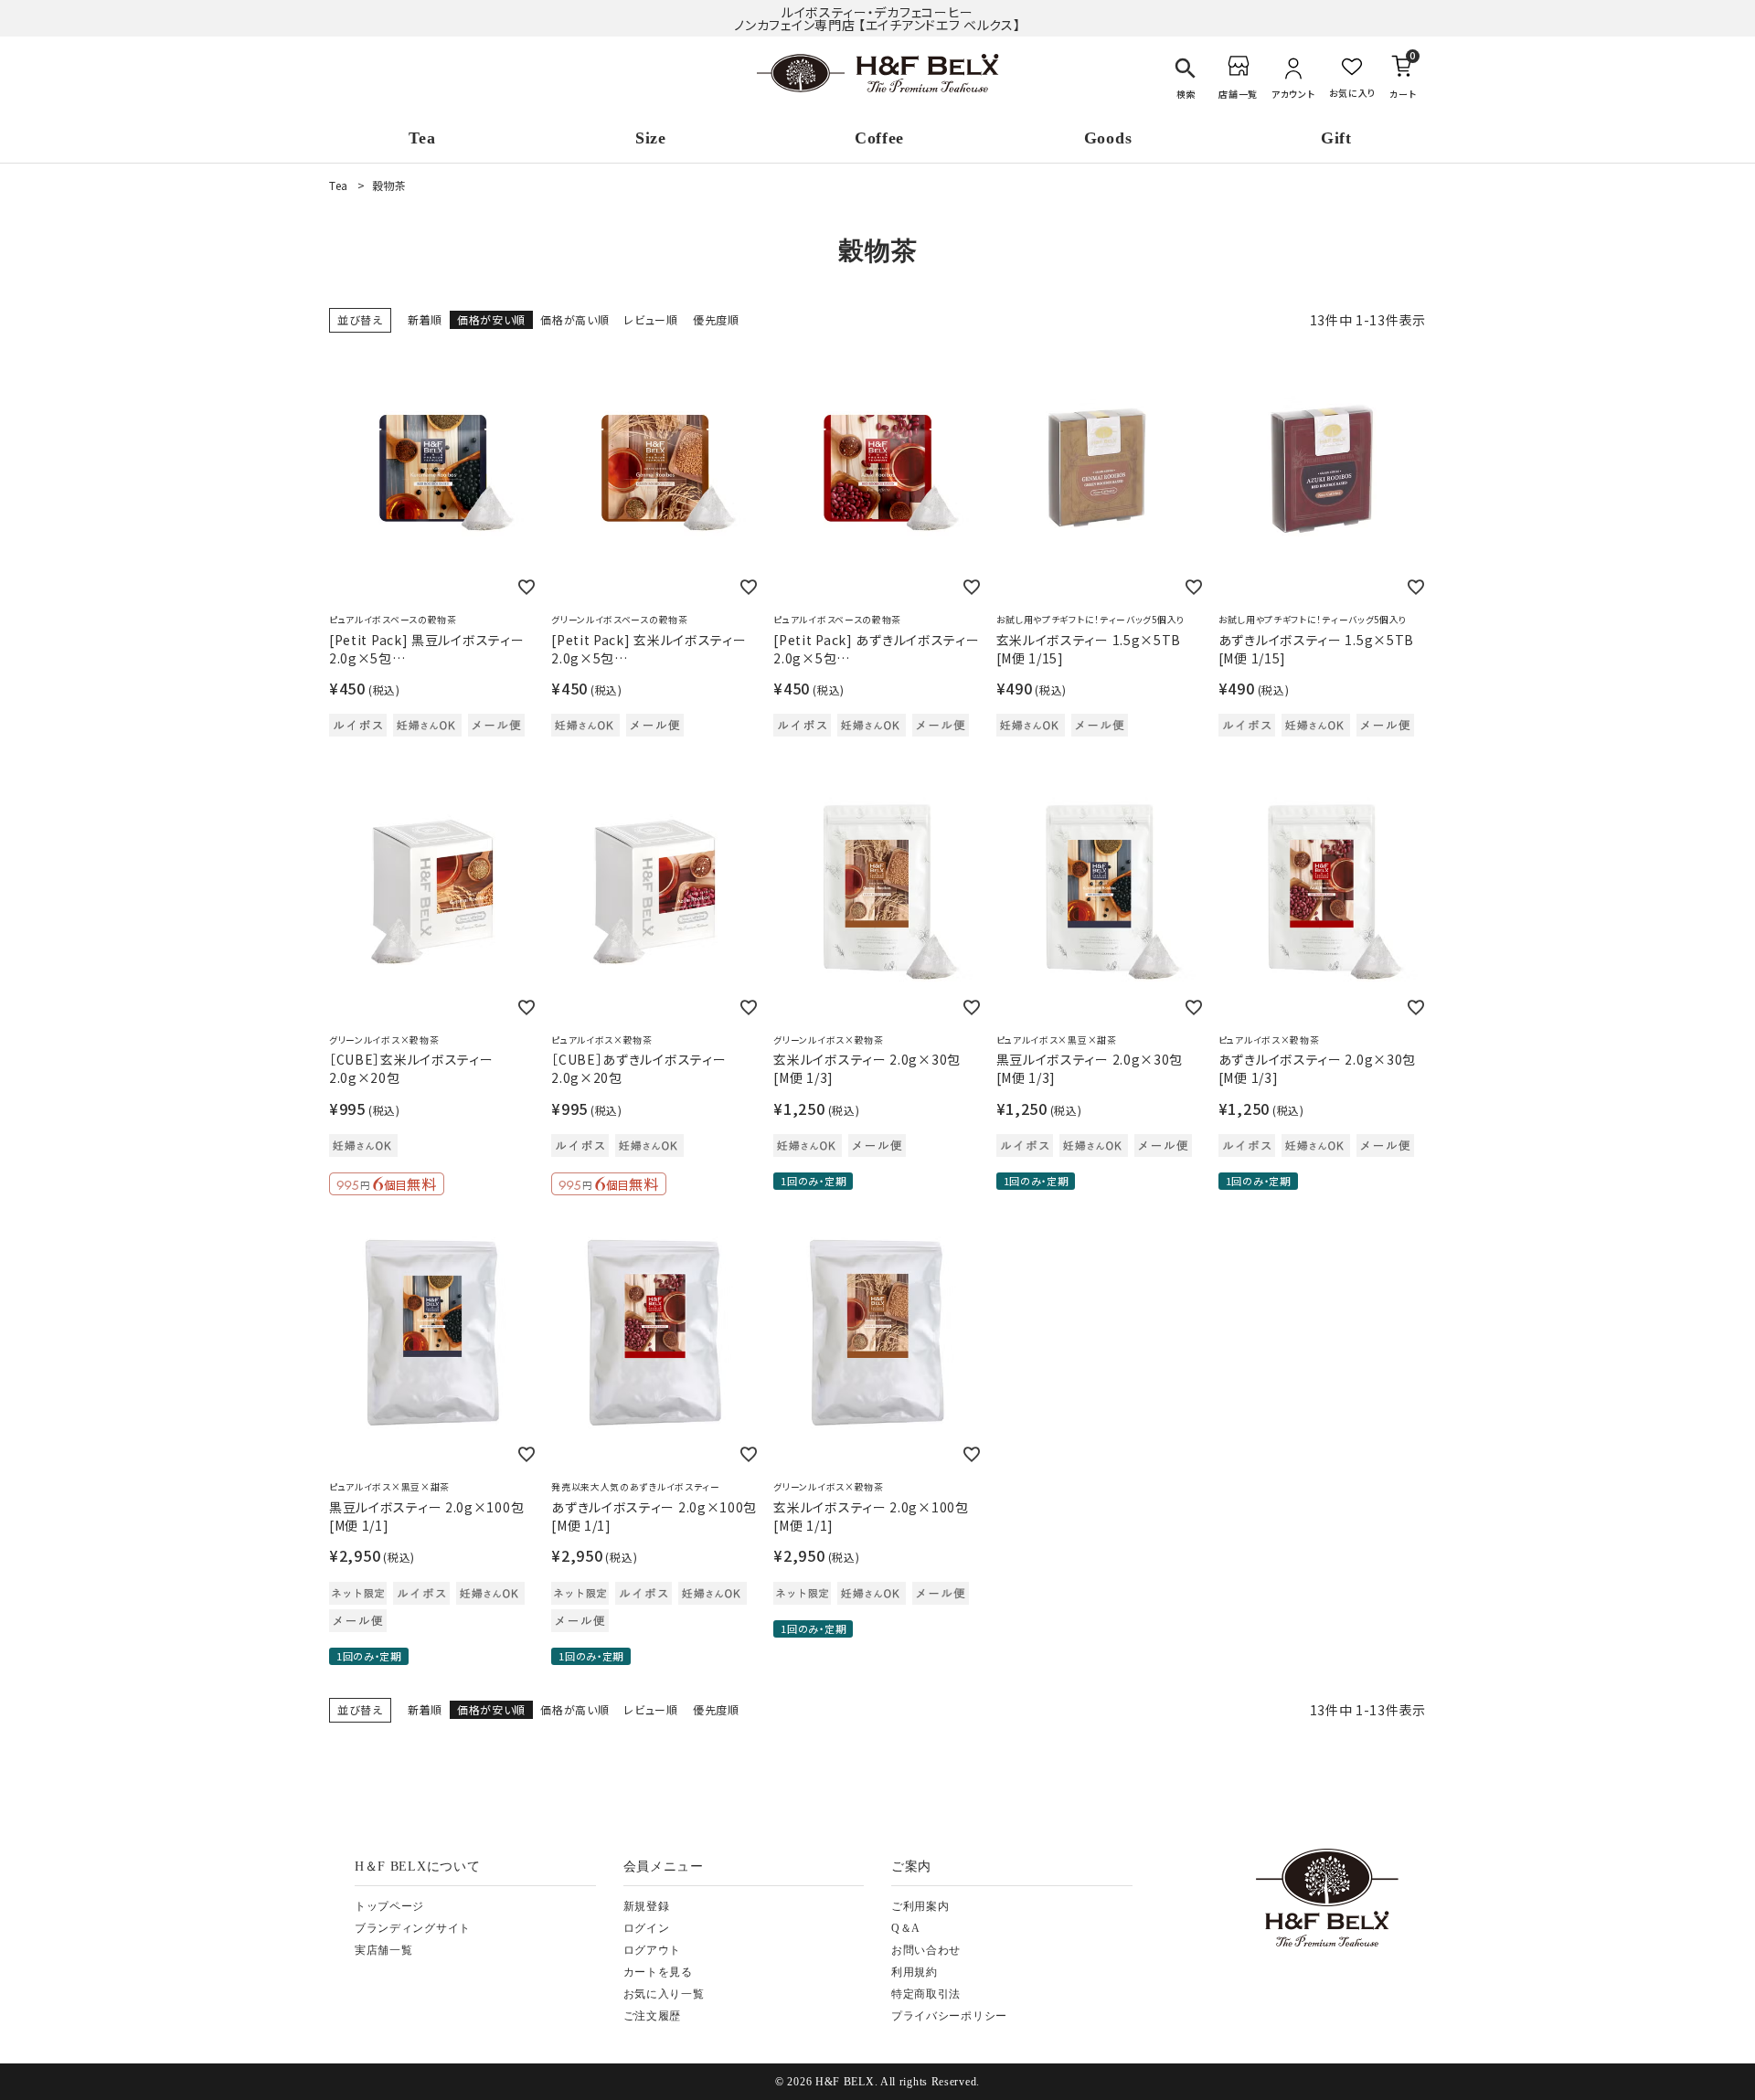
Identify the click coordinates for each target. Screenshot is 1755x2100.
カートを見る (658, 1972)
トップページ (389, 1906)
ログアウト (653, 1950)
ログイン (647, 1928)
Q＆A (906, 1928)
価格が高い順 (574, 319)
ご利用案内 (920, 1906)
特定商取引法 (926, 1994)
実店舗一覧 (384, 1950)
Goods (1108, 138)
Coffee (879, 138)
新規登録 (647, 1906)
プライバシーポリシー (949, 2016)
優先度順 (716, 319)
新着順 (425, 319)
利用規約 (915, 1972)
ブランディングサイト (413, 1928)
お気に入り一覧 (664, 1994)
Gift (1336, 138)
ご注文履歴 (653, 2016)
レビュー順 (651, 319)
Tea (422, 138)
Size (651, 138)
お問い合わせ (926, 1950)
